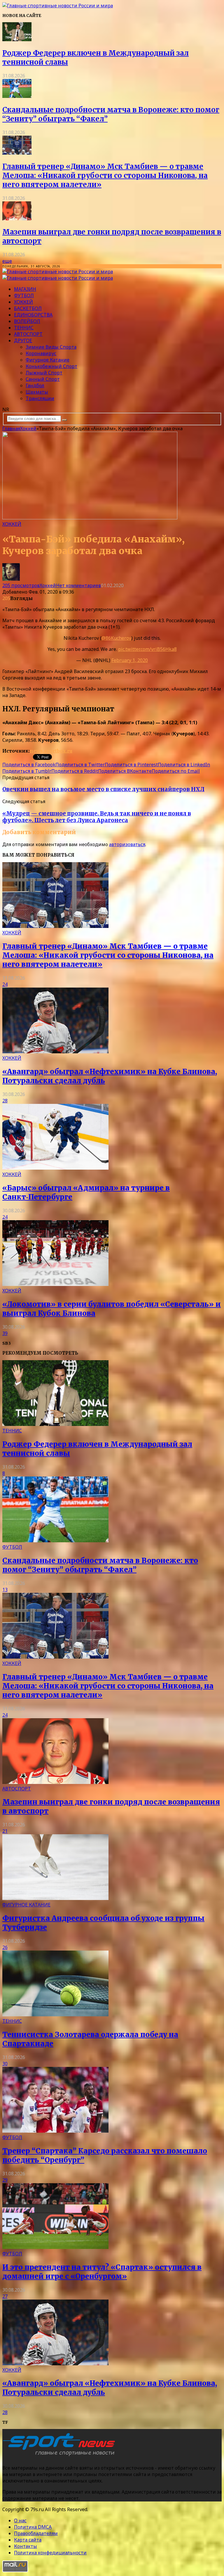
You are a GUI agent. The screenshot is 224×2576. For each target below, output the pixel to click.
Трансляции (40, 398)
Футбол (24, 295)
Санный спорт (43, 379)
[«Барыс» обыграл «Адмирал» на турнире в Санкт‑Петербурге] (55, 1168)
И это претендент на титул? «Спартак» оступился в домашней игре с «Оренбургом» (102, 2272)
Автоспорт (28, 334)
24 (5, 984)
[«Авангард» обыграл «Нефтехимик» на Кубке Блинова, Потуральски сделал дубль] (55, 1052)
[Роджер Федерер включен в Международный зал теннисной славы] (17, 39)
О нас (20, 2520)
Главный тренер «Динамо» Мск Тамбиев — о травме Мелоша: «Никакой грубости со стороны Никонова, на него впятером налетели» (105, 176)
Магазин (25, 289)
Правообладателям (36, 2533)
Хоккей (23, 302)
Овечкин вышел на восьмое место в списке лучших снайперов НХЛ (103, 789)
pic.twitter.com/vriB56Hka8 (147, 649)
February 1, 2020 (130, 660)
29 (5, 2180)
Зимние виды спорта (51, 347)
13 (5, 1590)
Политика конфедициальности (50, 2553)
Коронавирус (41, 353)
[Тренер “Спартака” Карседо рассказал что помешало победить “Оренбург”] (55, 2131)
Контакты (26, 2546)
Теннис (24, 328)
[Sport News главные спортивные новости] (61, 2456)
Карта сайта (28, 2540)
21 (5, 1831)
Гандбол (35, 385)
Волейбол (27, 321)
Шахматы (37, 392)
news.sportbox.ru (51, 751)
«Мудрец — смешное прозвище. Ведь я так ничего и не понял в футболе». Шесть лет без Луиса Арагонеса (97, 817)
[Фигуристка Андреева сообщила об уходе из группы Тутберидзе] (55, 1898)
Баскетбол (28, 308)
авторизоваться (127, 844)
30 (5, 2064)
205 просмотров (21, 585)
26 (5, 1947)
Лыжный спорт (44, 373)
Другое (23, 340)
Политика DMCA (33, 2527)
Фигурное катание (48, 360)
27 (5, 2296)
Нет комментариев (78, 585)
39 (5, 1333)
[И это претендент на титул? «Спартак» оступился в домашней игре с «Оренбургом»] (55, 2247)
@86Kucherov (116, 638)
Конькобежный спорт (51, 366)
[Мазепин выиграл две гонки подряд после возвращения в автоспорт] (17, 219)
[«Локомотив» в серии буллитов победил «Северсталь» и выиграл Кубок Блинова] (55, 1284)
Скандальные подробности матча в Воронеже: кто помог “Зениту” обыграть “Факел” (100, 1565)
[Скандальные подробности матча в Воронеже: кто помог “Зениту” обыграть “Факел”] (17, 96)
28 (5, 1101)
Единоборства (33, 315)
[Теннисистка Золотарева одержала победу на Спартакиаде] (55, 2015)
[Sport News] (58, 6)
